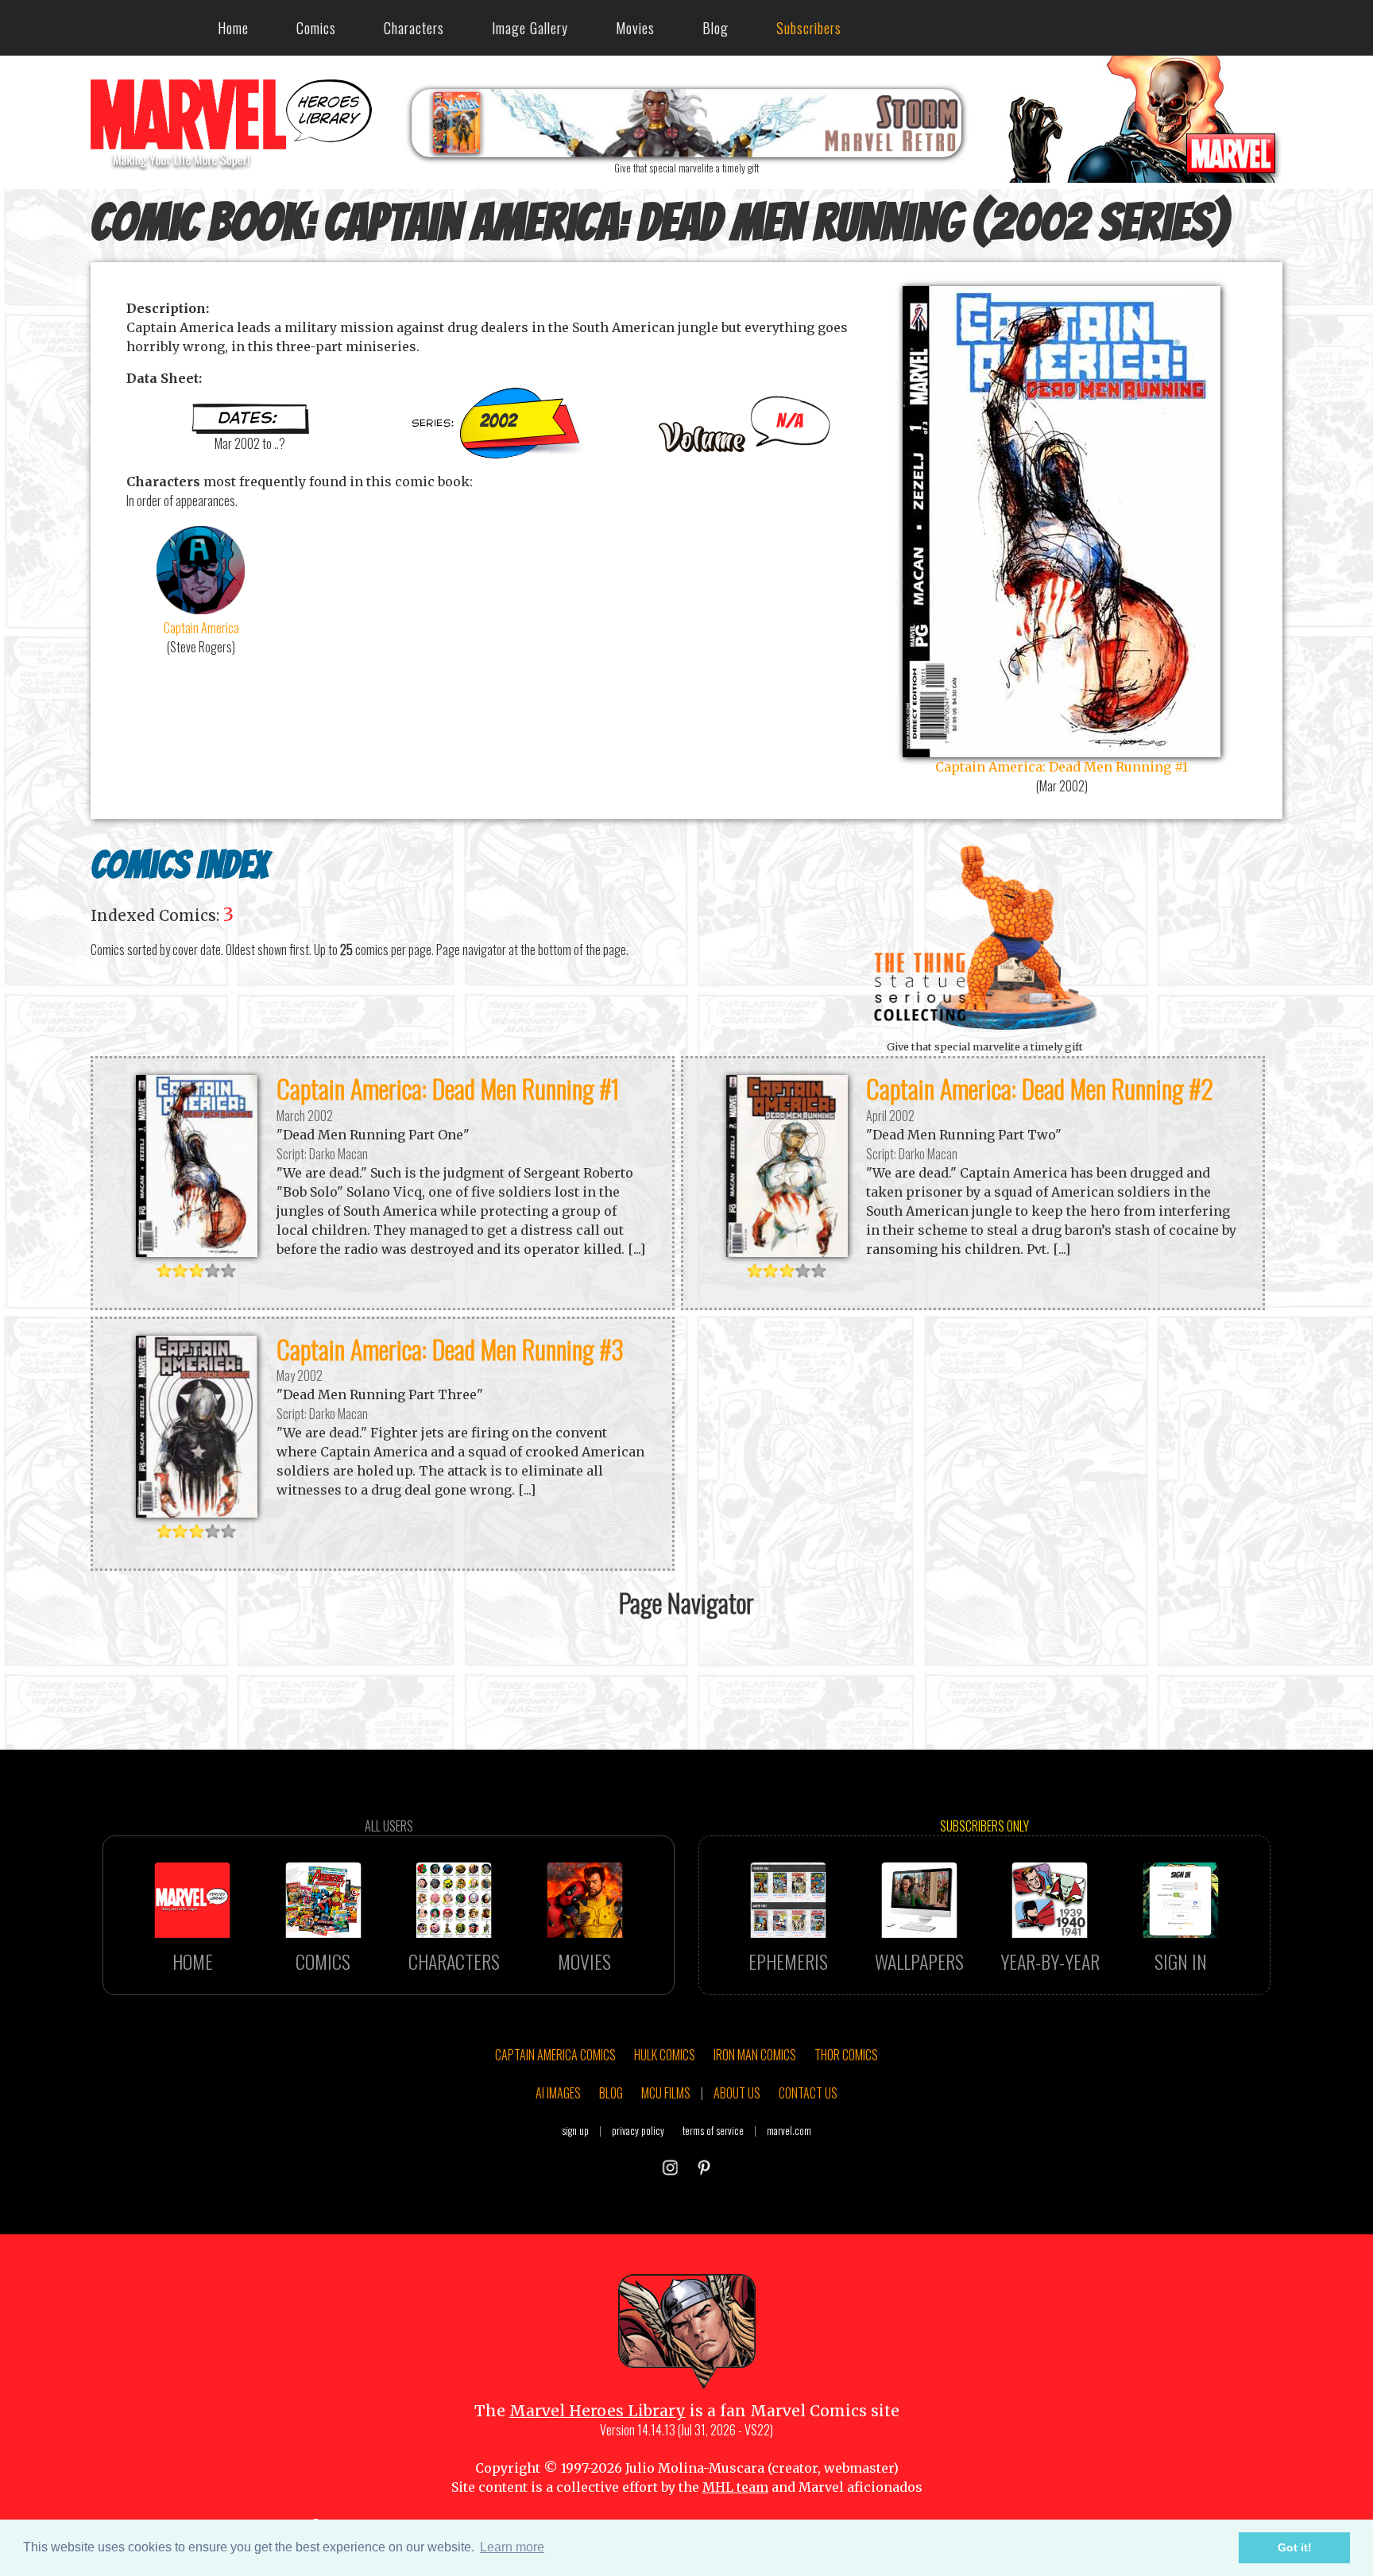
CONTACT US (808, 2093)
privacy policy (638, 2131)
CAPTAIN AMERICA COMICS (555, 2055)
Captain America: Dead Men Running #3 (450, 1349)
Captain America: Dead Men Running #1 (448, 1088)
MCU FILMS (666, 2093)
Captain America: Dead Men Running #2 (1040, 1088)
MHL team (735, 2487)
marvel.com (789, 2131)
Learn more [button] (512, 2547)
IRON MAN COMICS (755, 2055)
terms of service (713, 2131)
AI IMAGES (558, 2093)
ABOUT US (737, 2093)
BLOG (611, 2093)
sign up (575, 2131)
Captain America (201, 628)
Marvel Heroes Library (598, 2411)
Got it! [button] (1295, 2547)
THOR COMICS (846, 2055)
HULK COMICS (665, 2055)
